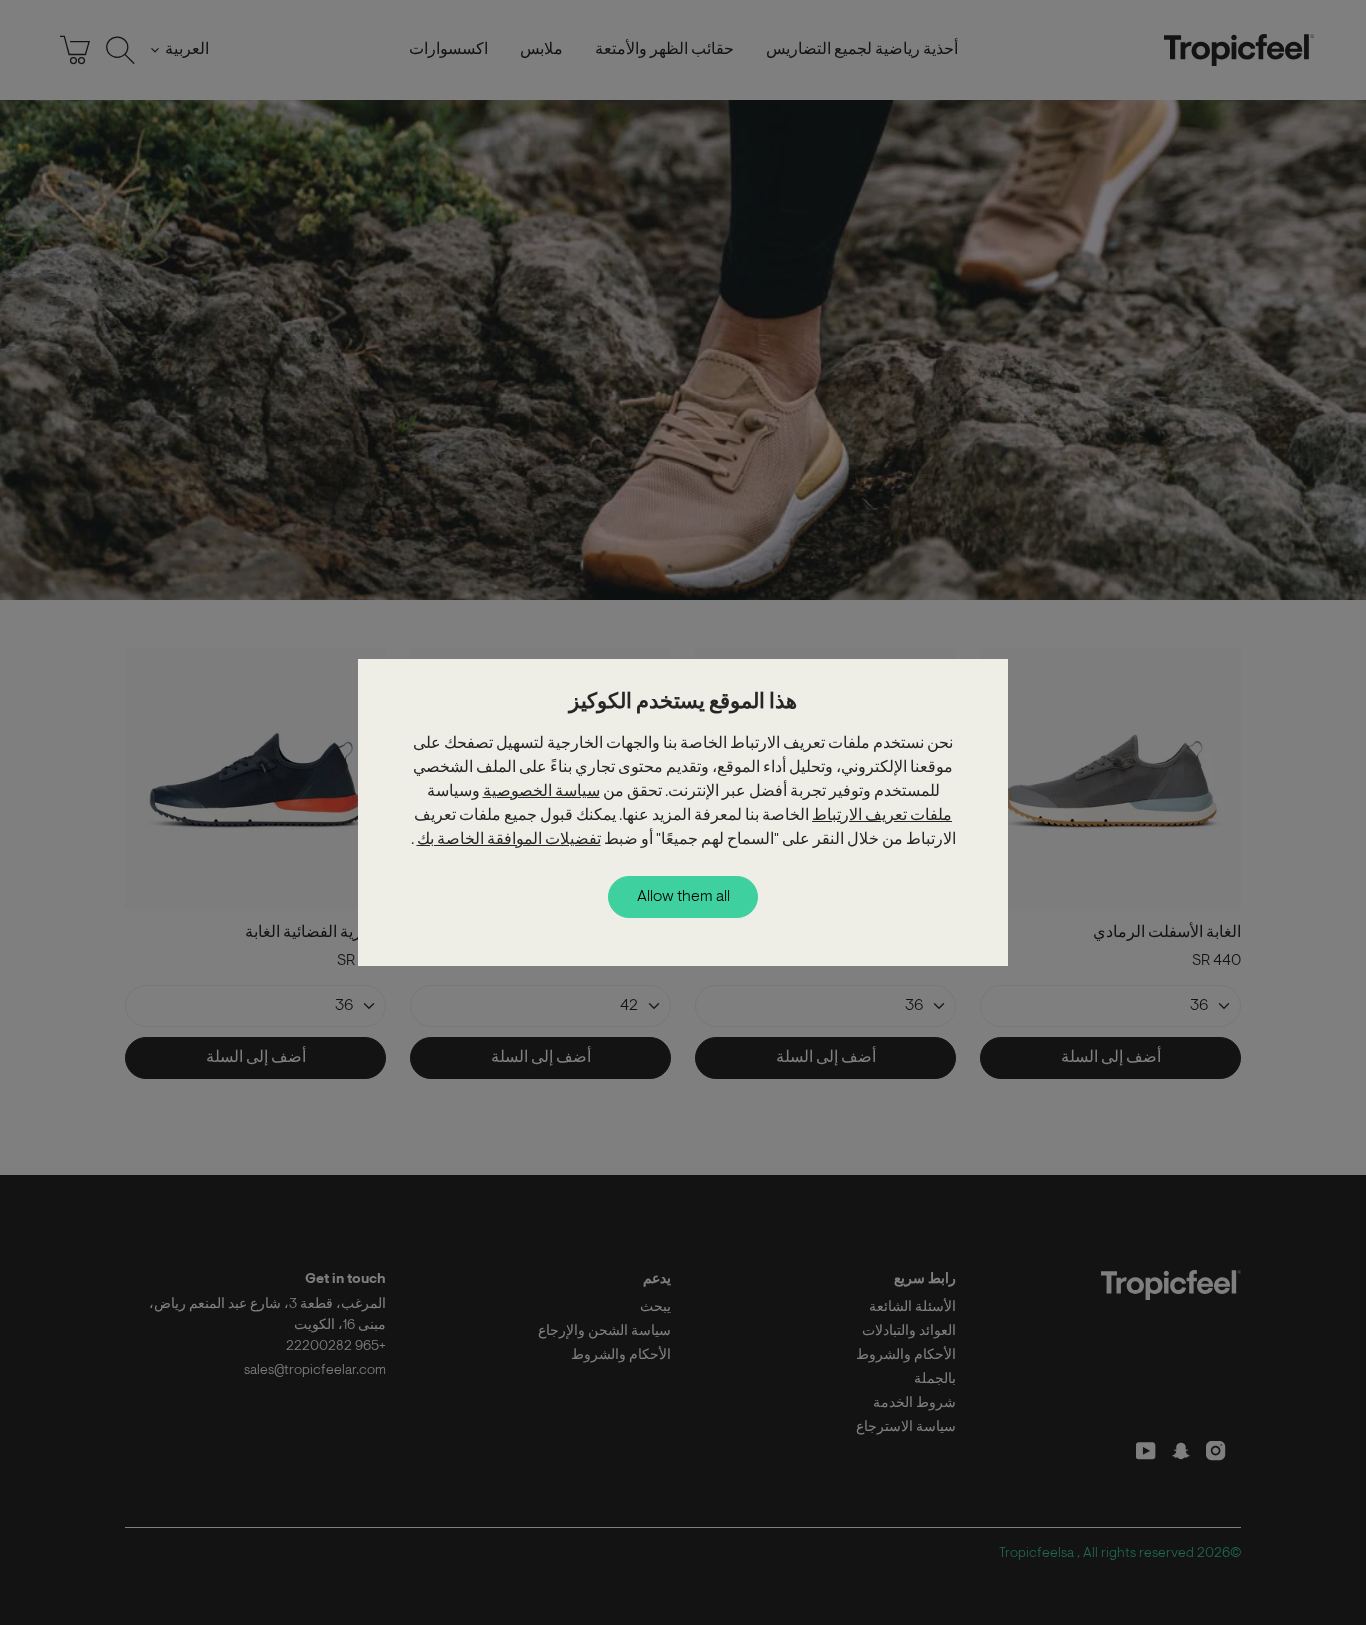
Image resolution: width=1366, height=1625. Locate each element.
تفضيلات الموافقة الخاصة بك (509, 840)
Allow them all (683, 897)
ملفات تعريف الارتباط (882, 816)
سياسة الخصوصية (541, 792)
